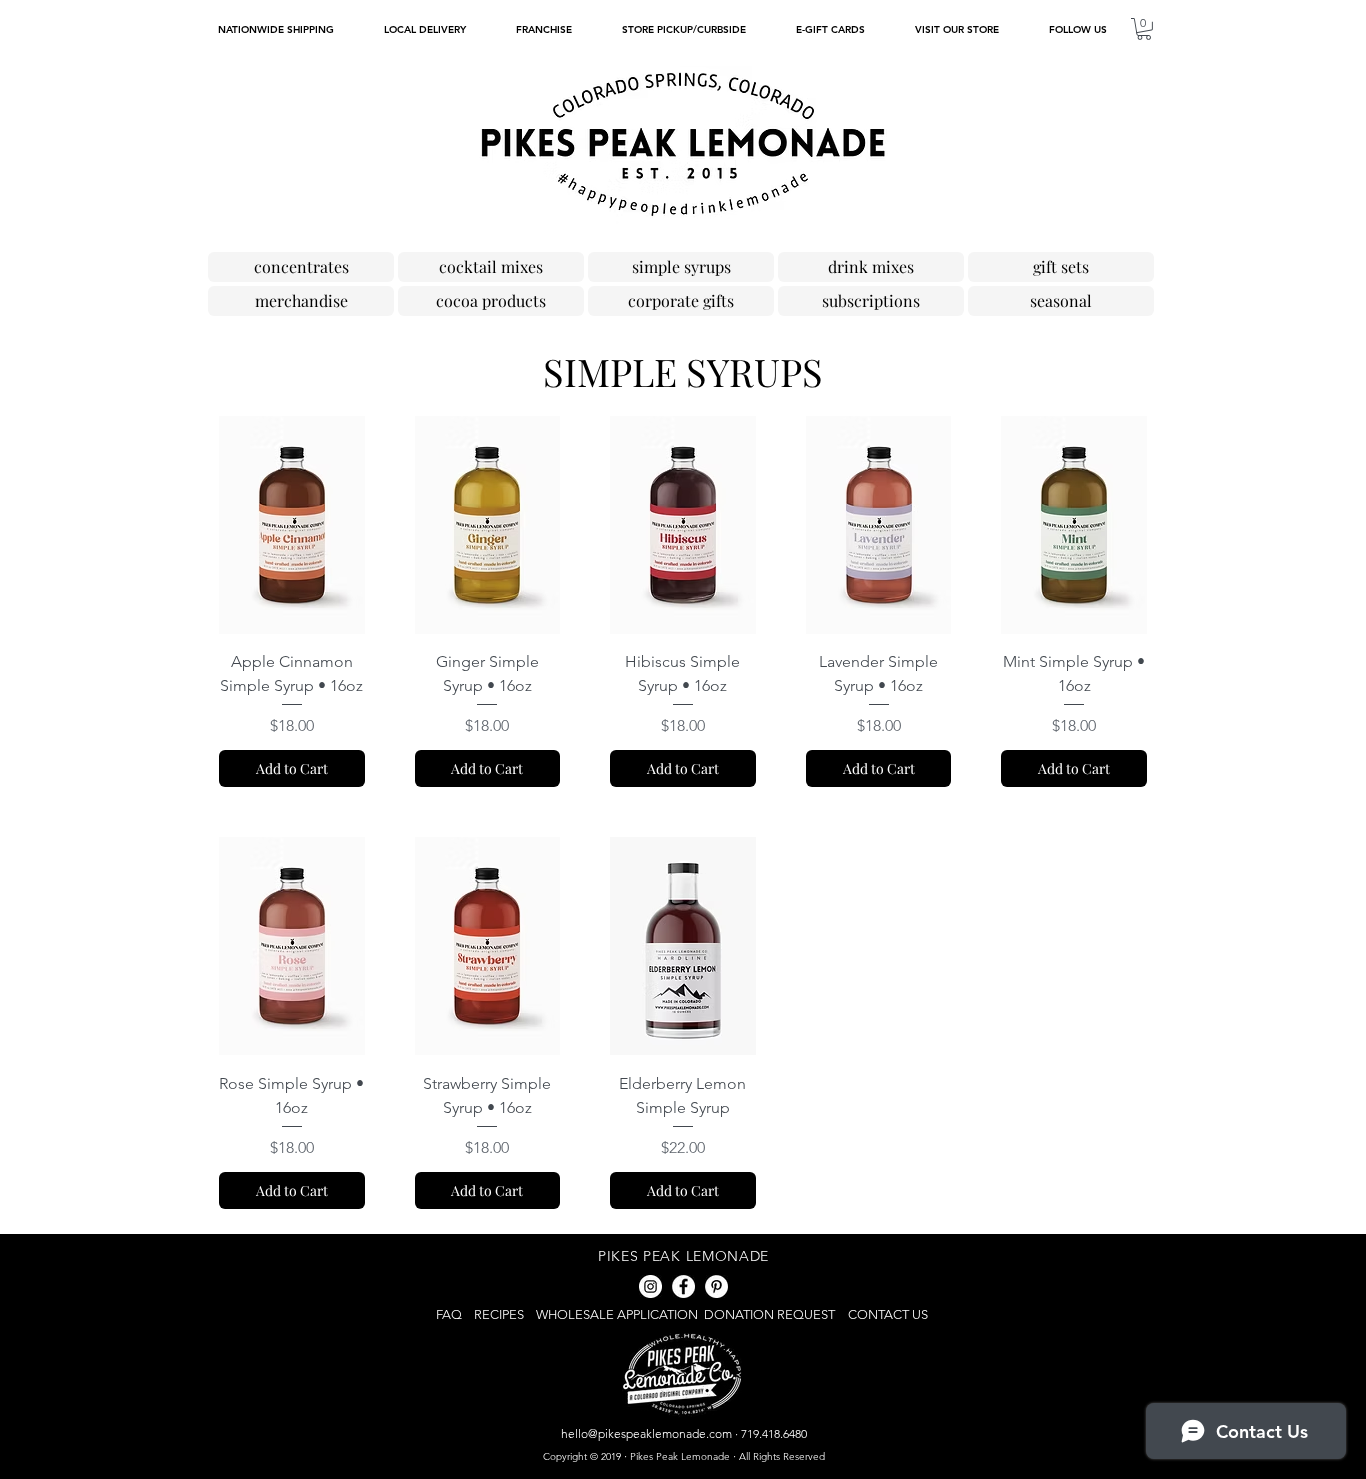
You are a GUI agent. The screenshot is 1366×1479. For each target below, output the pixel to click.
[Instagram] (650, 1286)
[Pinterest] (716, 1286)
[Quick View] (292, 525)
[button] (1077, 29)
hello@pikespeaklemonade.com (646, 1433)
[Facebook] (683, 1286)
